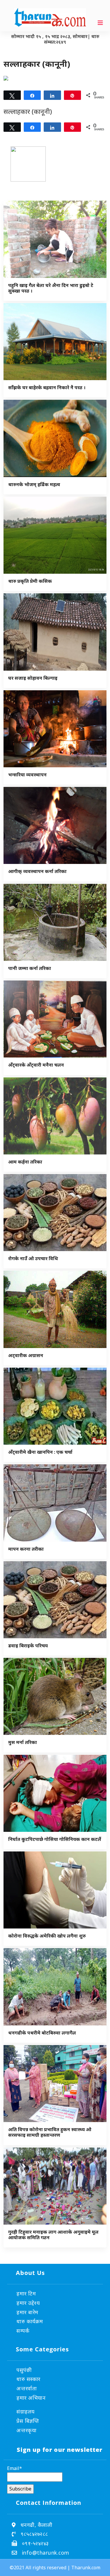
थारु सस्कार (28, 2379)
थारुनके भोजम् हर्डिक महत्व (34, 484)
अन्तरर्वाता (27, 2388)
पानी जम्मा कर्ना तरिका (30, 968)
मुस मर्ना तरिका (23, 1742)
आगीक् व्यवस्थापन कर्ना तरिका (37, 871)
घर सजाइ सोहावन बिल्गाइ (33, 678)
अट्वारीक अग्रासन (26, 1355)
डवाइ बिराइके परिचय (28, 1646)
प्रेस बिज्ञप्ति (28, 2421)
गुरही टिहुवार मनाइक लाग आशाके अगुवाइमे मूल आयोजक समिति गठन (53, 2235)
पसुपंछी (24, 2370)
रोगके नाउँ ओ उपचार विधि (33, 1258)
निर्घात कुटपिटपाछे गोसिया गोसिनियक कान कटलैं (55, 1839)
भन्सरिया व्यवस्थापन (27, 775)
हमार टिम (26, 2293)
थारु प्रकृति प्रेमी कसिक (30, 581)
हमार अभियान (31, 2398)
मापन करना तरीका (26, 1549)
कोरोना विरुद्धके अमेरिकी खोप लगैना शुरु (47, 1936)
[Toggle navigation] (100, 23)
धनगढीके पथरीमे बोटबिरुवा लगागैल (42, 2033)
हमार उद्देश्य (28, 2303)
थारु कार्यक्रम (30, 2321)
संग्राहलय (26, 2411)
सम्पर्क (23, 2331)
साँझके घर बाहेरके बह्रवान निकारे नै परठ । (47, 387)
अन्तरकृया (26, 2430)
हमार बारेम (27, 2312)
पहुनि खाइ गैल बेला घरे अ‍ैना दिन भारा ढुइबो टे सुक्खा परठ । (51, 288)
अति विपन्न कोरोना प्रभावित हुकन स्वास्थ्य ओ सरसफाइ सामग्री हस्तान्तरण (50, 2132)
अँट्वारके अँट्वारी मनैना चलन (36, 1065)
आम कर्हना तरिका (25, 1162)
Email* (15, 2468)
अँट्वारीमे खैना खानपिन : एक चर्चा (40, 1452)
